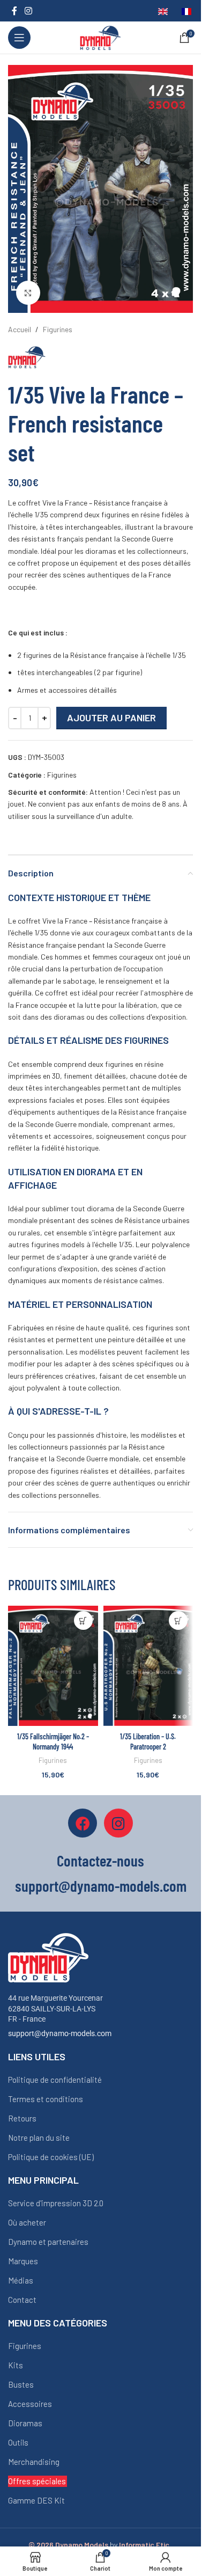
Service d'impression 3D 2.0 (56, 2203)
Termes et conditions (46, 2099)
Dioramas (25, 2423)
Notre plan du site (39, 2138)
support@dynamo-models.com (60, 2033)
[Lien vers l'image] (48, 1957)
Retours (22, 2118)
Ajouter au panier (111, 718)
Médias (21, 2280)
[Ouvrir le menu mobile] (19, 38)
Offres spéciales (37, 2481)
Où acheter (27, 2222)
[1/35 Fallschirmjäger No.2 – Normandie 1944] (53, 1666)
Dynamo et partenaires (48, 2242)
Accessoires (30, 2404)
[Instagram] (118, 1823)
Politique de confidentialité (55, 2080)
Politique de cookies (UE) (51, 2157)
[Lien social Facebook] (14, 11)
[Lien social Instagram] (28, 11)
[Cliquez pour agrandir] (28, 293)
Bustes (21, 2384)
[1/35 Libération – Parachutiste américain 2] (148, 1666)
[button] (83, 1620)
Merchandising (34, 2462)
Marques (23, 2261)
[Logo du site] (100, 37)
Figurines (58, 329)
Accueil (20, 329)
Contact (22, 2300)
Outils (18, 2442)
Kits (16, 2365)
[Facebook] (83, 1823)
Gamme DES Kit (36, 2500)
